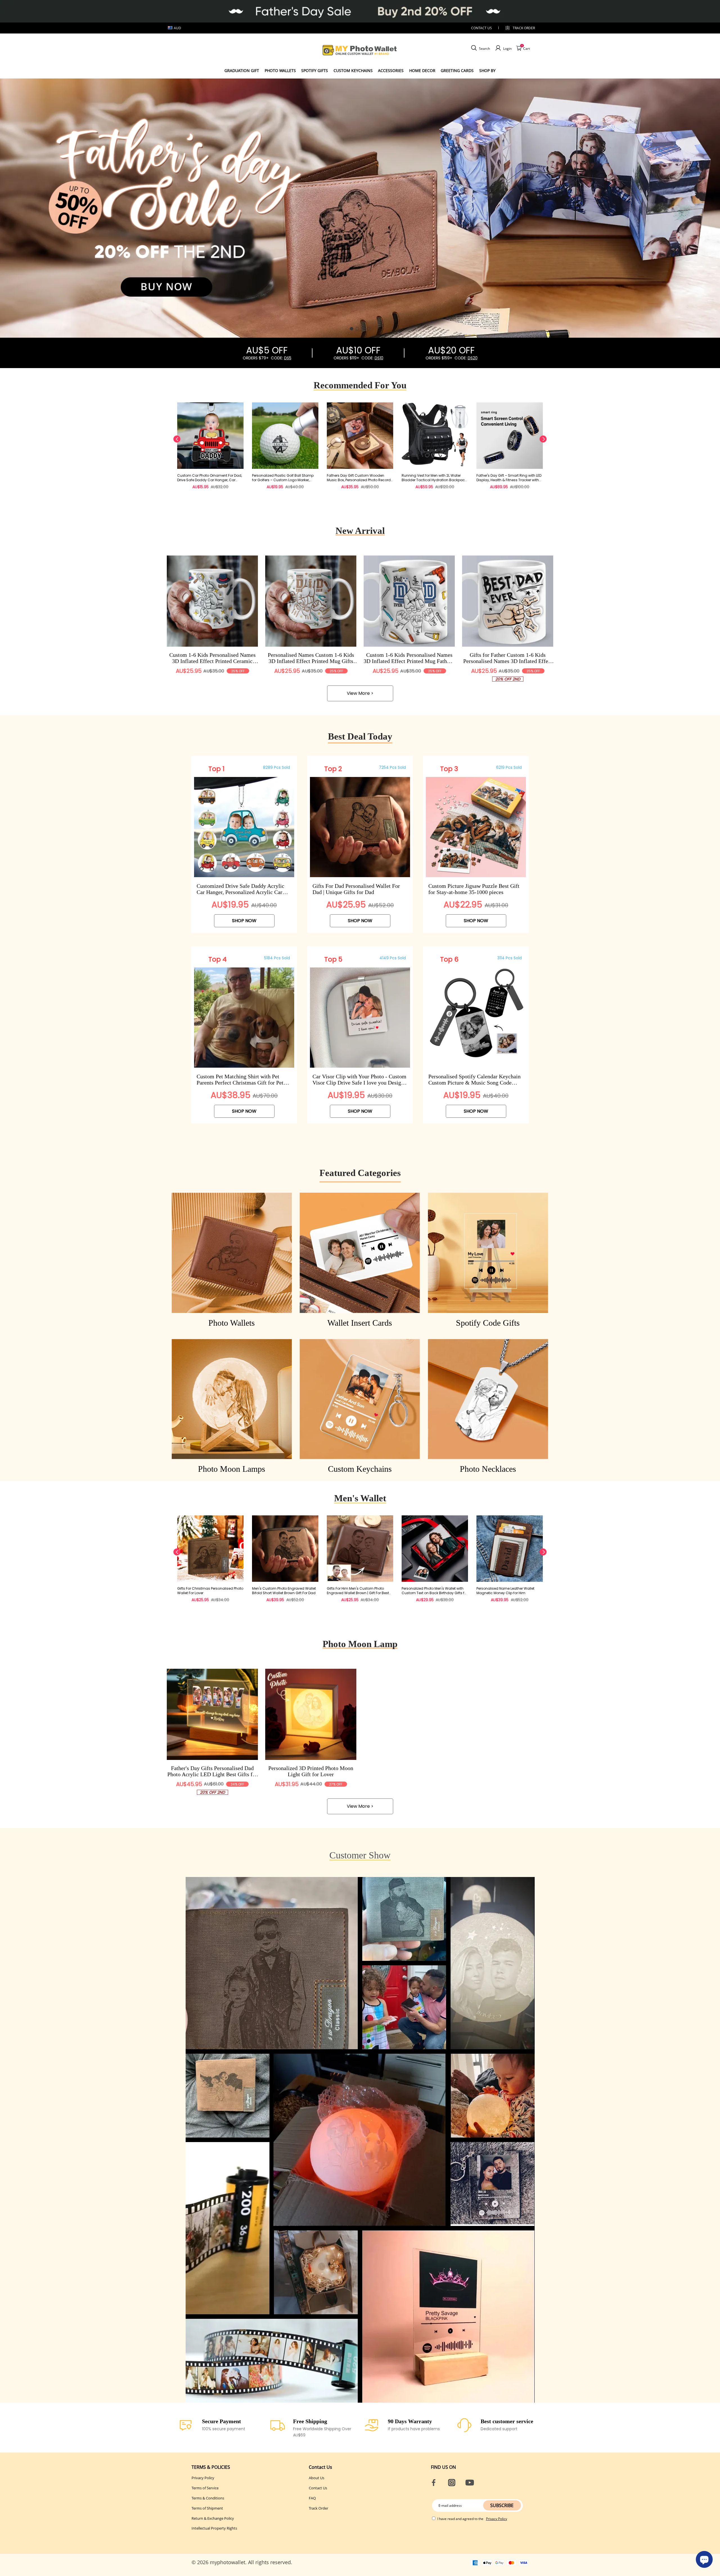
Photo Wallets (280, 70)
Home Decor (422, 70)
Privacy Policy (203, 2478)
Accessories (391, 70)
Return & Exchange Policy (213, 2518)
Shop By (487, 70)
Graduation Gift (242, 70)
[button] (352, 329)
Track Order (524, 28)
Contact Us (318, 2488)
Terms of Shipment (207, 2508)
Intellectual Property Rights (214, 2528)
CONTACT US (481, 28)
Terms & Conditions (208, 2498)
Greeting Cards (457, 70)
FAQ (312, 2498)
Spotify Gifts (315, 70)
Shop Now (244, 921)
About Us (317, 2478)
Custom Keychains (353, 70)
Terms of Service (205, 2488)
